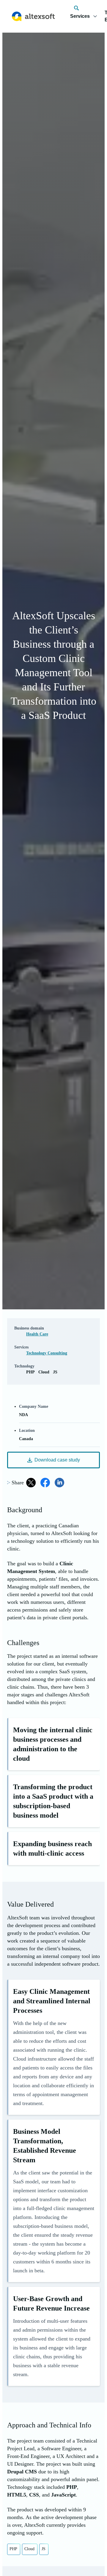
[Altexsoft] (33, 16)
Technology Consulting (47, 1353)
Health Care (37, 1334)
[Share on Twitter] (31, 1483)
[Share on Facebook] (45, 1483)
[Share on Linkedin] (59, 1483)
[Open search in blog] (76, 8)
